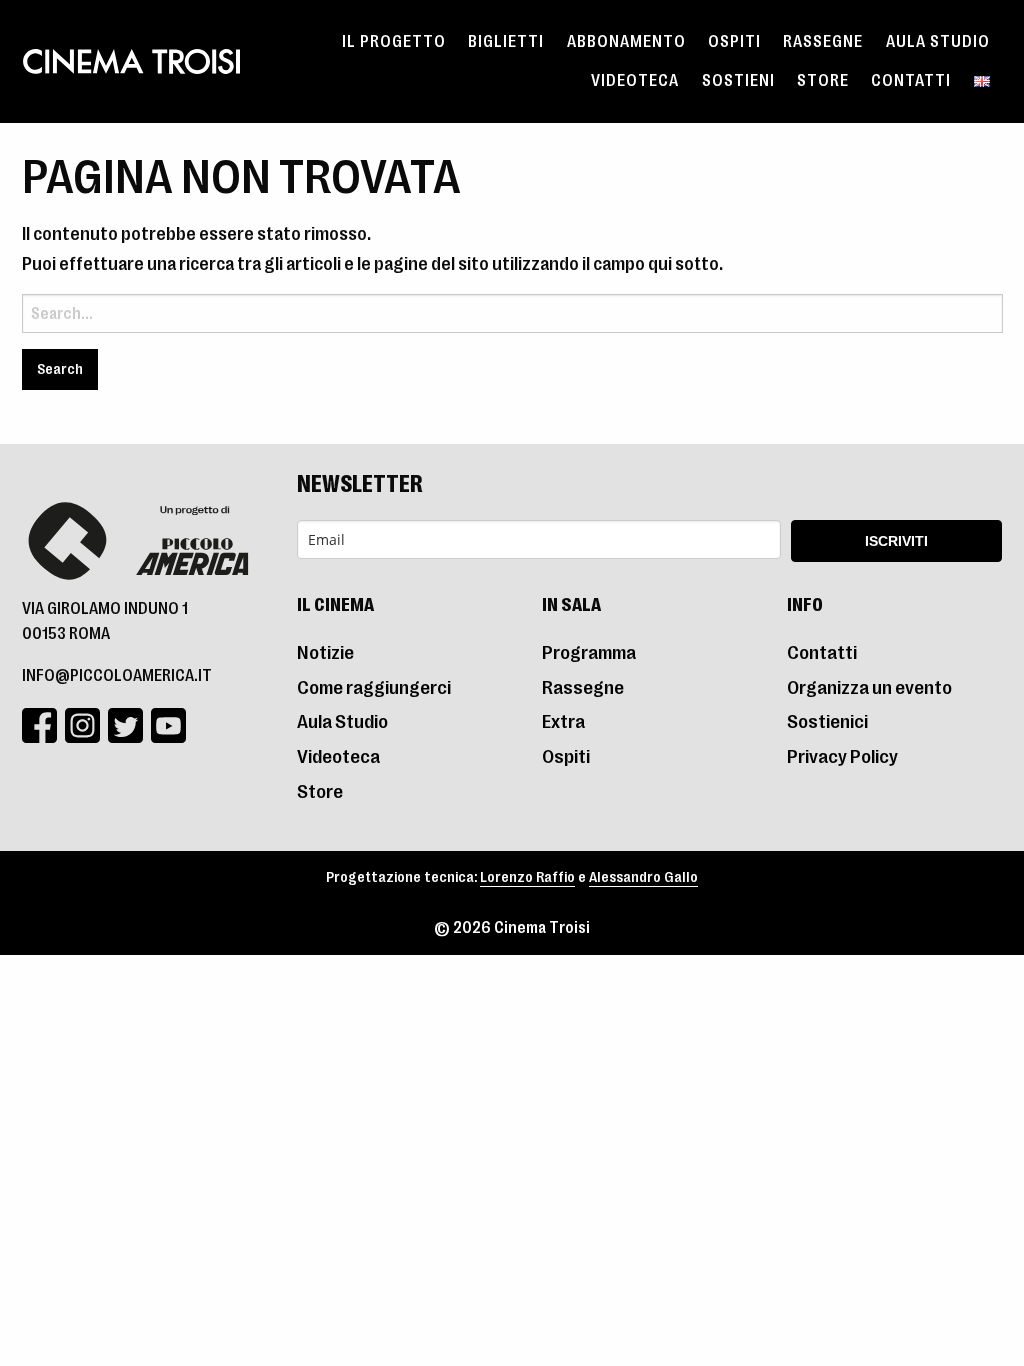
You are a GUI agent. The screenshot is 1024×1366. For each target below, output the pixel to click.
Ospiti (734, 42)
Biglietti (506, 42)
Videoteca (635, 81)
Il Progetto (394, 42)
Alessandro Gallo (643, 877)
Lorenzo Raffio (527, 877)
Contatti (911, 81)
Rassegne (823, 42)
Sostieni (738, 81)
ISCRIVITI (896, 541)
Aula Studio (938, 42)
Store (823, 81)
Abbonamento (626, 42)
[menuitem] (394, 42)
